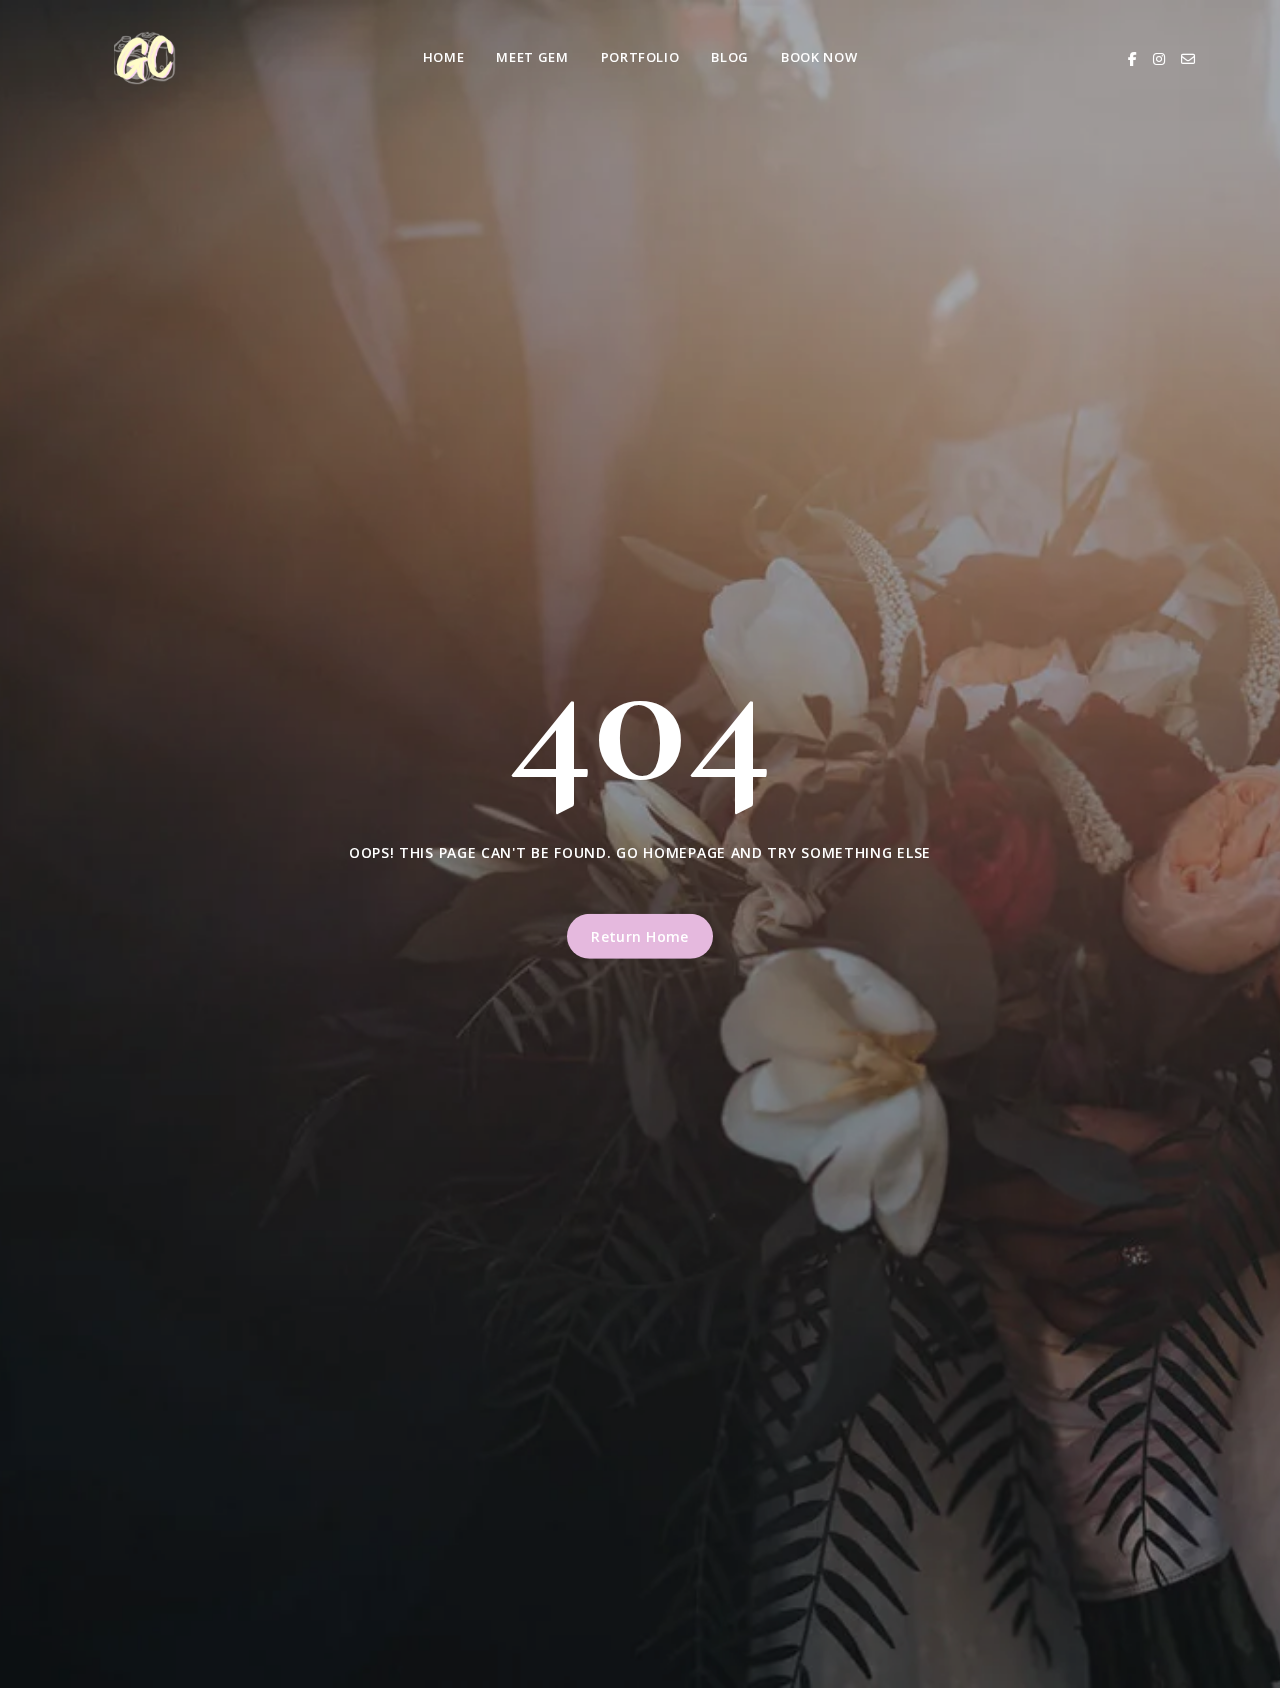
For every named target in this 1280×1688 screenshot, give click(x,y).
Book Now (819, 57)
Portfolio (640, 57)
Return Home (640, 936)
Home (444, 57)
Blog (730, 57)
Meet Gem (532, 57)
